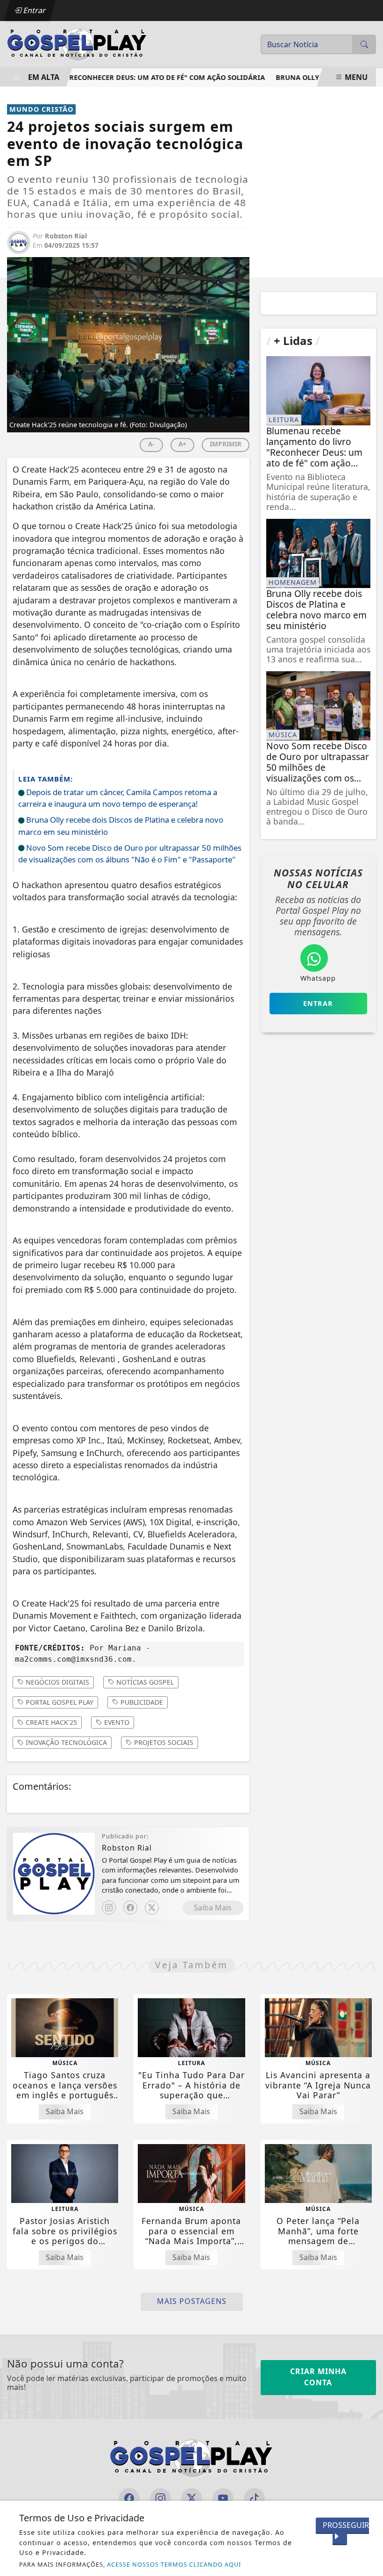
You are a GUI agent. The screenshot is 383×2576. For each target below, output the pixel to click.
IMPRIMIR (226, 444)
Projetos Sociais (163, 1742)
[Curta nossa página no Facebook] (129, 2499)
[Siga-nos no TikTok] (254, 2499)
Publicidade (141, 1702)
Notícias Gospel (144, 1682)
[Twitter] (152, 1908)
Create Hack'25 (50, 1722)
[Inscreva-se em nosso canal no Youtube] (223, 2499)
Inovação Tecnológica (65, 1742)
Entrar (34, 10)
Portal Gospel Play (59, 1702)
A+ (182, 444)
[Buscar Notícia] (364, 44)
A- (151, 444)
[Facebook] (130, 1908)
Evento (116, 1722)
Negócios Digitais (57, 1682)
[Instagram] (109, 1908)
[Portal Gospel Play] (77, 43)
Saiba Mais (213, 1908)
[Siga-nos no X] (192, 2499)
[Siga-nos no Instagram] (160, 2499)
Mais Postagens (192, 2301)
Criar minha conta (318, 2377)
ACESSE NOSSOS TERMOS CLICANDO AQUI (174, 2564)
